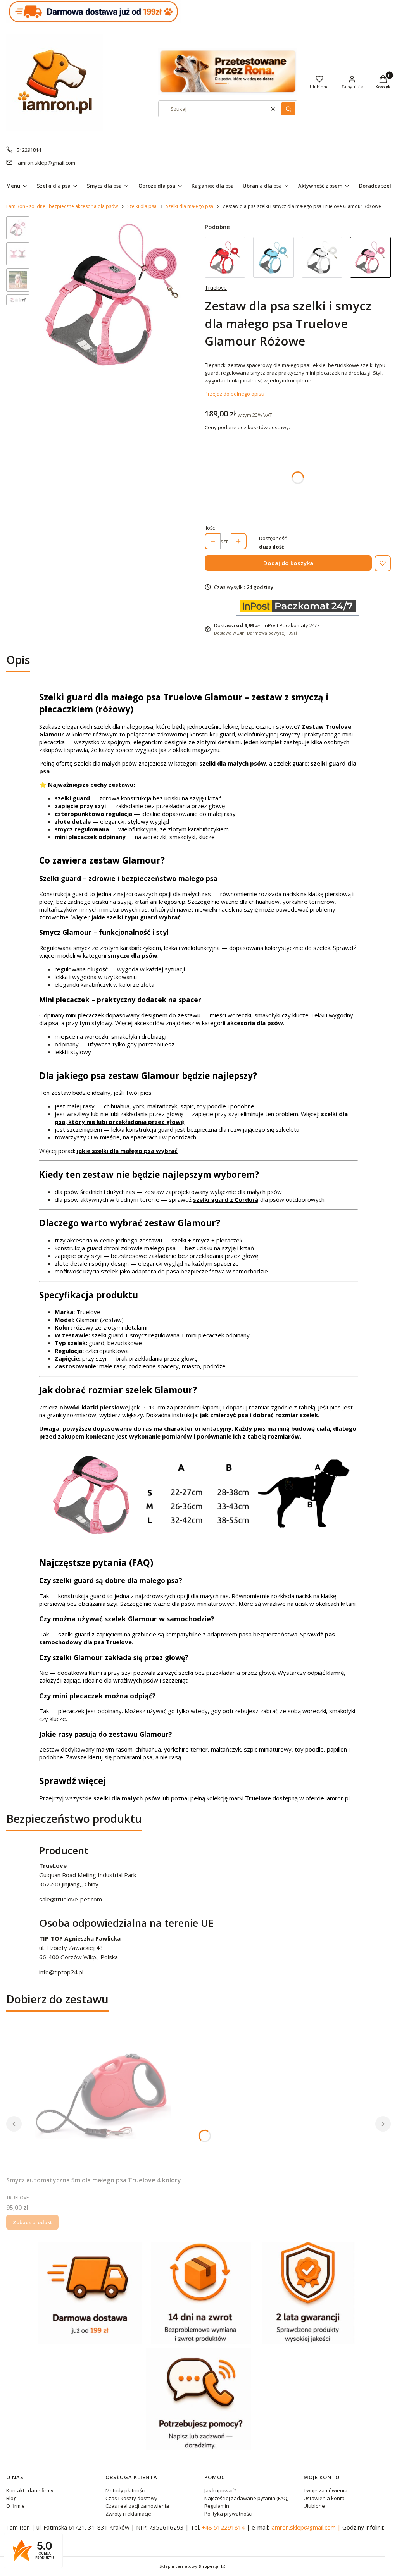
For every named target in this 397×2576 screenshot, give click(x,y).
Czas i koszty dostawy (131, 2498)
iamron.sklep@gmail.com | (306, 2527)
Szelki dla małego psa (190, 206)
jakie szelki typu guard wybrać (136, 917)
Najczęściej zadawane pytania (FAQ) (246, 2498)
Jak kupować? (220, 2490)
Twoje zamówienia (325, 2490)
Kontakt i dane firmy (30, 2490)
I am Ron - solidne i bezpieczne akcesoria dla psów (62, 206)
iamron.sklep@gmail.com (46, 163)
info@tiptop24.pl (61, 1972)
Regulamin (217, 2506)
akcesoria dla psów (255, 1023)
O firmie (16, 2506)
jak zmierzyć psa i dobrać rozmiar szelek (259, 1415)
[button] (288, 109)
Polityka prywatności (228, 2514)
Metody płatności (125, 2490)
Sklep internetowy (190, 2566)
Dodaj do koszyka (288, 563)
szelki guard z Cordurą (226, 1199)
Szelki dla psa (142, 206)
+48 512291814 (223, 2527)
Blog (11, 2498)
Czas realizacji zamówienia (137, 2506)
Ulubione (314, 2506)
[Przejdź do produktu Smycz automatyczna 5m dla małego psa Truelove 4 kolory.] (103, 2095)
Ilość (210, 528)
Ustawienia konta (324, 2498)
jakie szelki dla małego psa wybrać (127, 1151)
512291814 (29, 150)
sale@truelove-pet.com (71, 1899)
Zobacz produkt (32, 2222)
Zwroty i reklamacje (128, 2514)
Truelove (216, 288)
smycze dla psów (133, 955)
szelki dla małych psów (233, 763)
